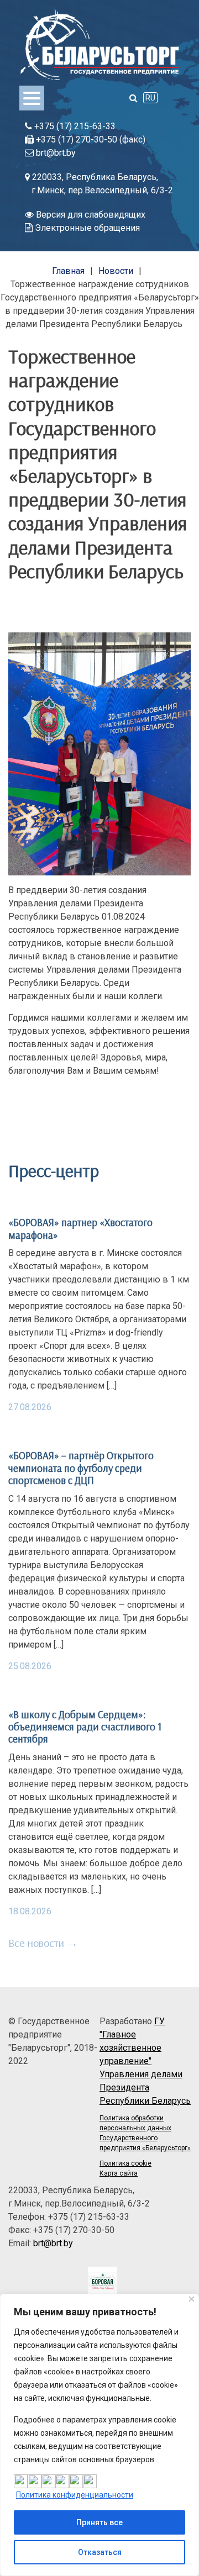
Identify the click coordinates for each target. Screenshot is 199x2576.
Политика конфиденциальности (75, 2495)
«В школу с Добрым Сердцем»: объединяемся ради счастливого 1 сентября (85, 1727)
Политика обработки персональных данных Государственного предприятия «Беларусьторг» (145, 2133)
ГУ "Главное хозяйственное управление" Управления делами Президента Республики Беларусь (145, 2061)
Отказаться (100, 2552)
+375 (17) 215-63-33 (74, 126)
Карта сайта (119, 2173)
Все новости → (43, 1943)
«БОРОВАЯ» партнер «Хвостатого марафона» (80, 1228)
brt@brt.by (55, 153)
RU (150, 98)
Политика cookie (125, 2163)
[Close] (192, 2299)
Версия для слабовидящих (90, 215)
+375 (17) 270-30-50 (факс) (90, 139)
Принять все (99, 2522)
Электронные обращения (86, 228)
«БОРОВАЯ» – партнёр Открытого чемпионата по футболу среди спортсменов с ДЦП (81, 1468)
